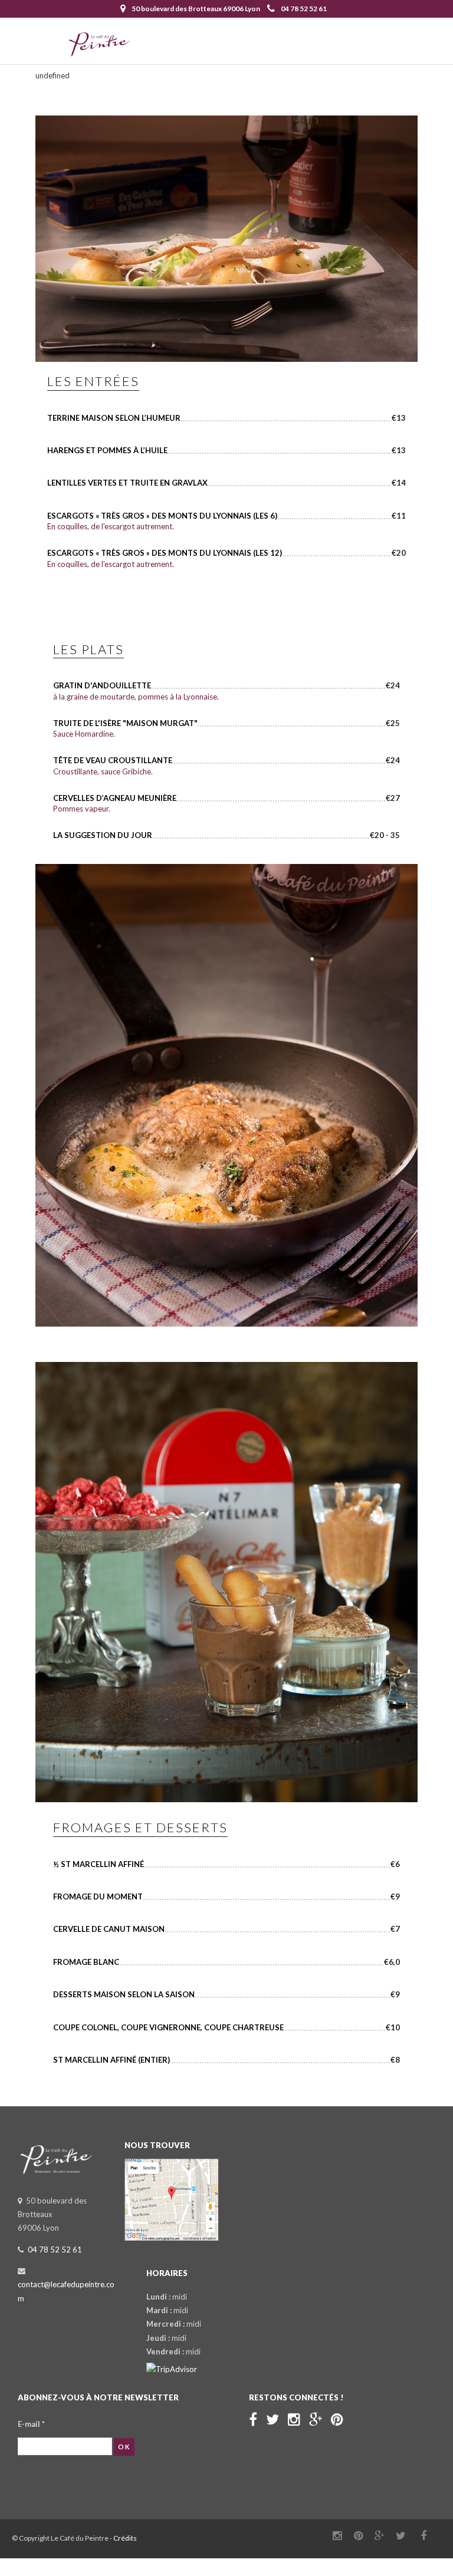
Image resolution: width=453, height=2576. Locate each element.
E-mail (31, 2424)
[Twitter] (273, 2419)
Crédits (125, 2538)
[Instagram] (294, 2419)
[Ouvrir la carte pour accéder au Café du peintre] (171, 2238)
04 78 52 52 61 (304, 9)
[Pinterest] (337, 2419)
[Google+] (316, 2419)
